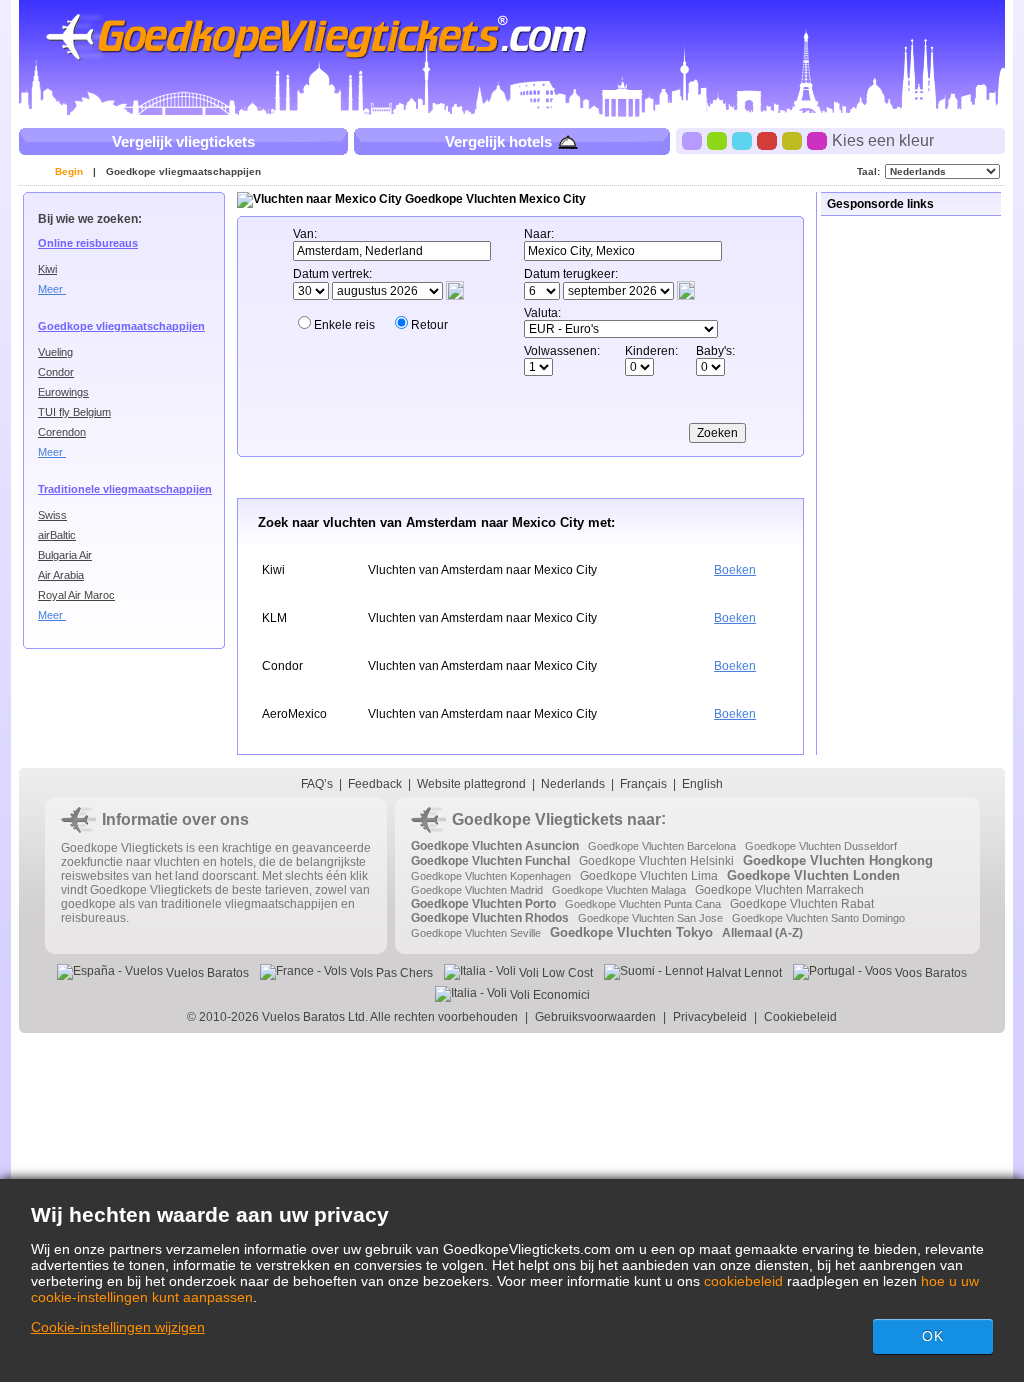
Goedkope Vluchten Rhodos (490, 918)
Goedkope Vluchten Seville (476, 933)
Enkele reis (344, 325)
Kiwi (47, 269)
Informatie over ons (175, 819)
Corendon (62, 432)
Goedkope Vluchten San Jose (650, 918)
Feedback (375, 784)
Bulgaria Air (65, 555)
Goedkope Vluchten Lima (649, 876)
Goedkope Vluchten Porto (483, 904)
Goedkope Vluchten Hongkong (838, 860)
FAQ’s (317, 784)
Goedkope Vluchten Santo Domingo (818, 918)
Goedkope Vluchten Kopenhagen (491, 876)
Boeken (735, 570)
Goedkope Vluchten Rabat (802, 904)
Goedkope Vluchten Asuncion (495, 846)
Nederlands (573, 784)
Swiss (52, 515)
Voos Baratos (929, 973)
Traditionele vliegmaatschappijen (125, 489)
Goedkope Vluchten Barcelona (662, 846)
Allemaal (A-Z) (762, 933)
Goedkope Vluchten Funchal (490, 861)
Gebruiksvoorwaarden (595, 1017)
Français (643, 784)
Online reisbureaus (88, 243)
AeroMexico (294, 714)
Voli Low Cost (554, 973)
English (702, 784)
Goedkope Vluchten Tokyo (631, 932)
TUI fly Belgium (74, 412)
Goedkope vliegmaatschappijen (183, 171)
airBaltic (57, 535)
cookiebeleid (743, 1281)
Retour (429, 325)
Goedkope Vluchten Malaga (619, 890)
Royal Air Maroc (76, 595)
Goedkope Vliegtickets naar (556, 819)
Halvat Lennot (742, 973)
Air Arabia (61, 575)
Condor (56, 372)
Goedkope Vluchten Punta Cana (643, 904)
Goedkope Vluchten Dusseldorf (821, 846)
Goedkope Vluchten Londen (813, 875)
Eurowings (63, 392)
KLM (274, 618)
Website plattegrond (471, 784)
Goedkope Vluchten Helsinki (656, 861)
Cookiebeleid (800, 1017)
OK (933, 1336)
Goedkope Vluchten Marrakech (779, 890)
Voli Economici (548, 995)
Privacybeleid (710, 1017)
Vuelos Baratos (206, 973)
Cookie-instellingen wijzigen (118, 1327)
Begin (69, 171)
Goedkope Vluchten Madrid (477, 890)
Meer (52, 289)
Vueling (55, 352)
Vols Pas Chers (390, 973)
